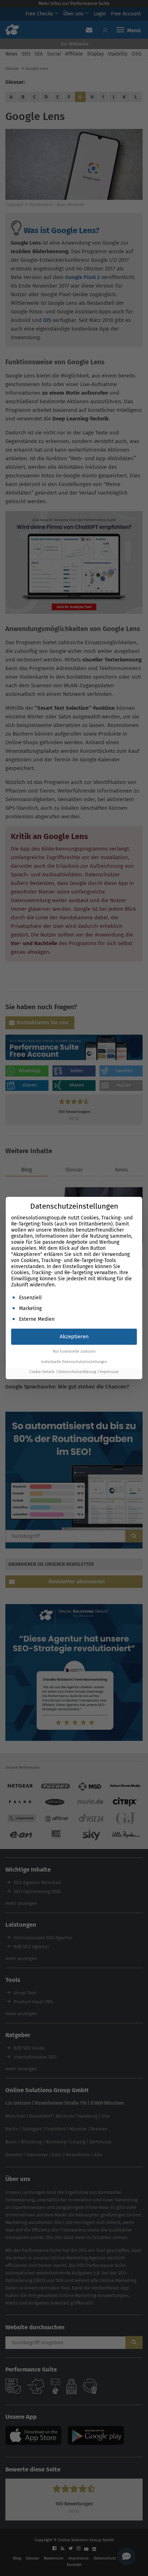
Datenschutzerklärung (77, 1372)
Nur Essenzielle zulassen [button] (74, 1351)
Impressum (109, 1372)
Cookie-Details (42, 1372)
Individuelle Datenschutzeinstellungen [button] (74, 1362)
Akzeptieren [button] (74, 1337)
